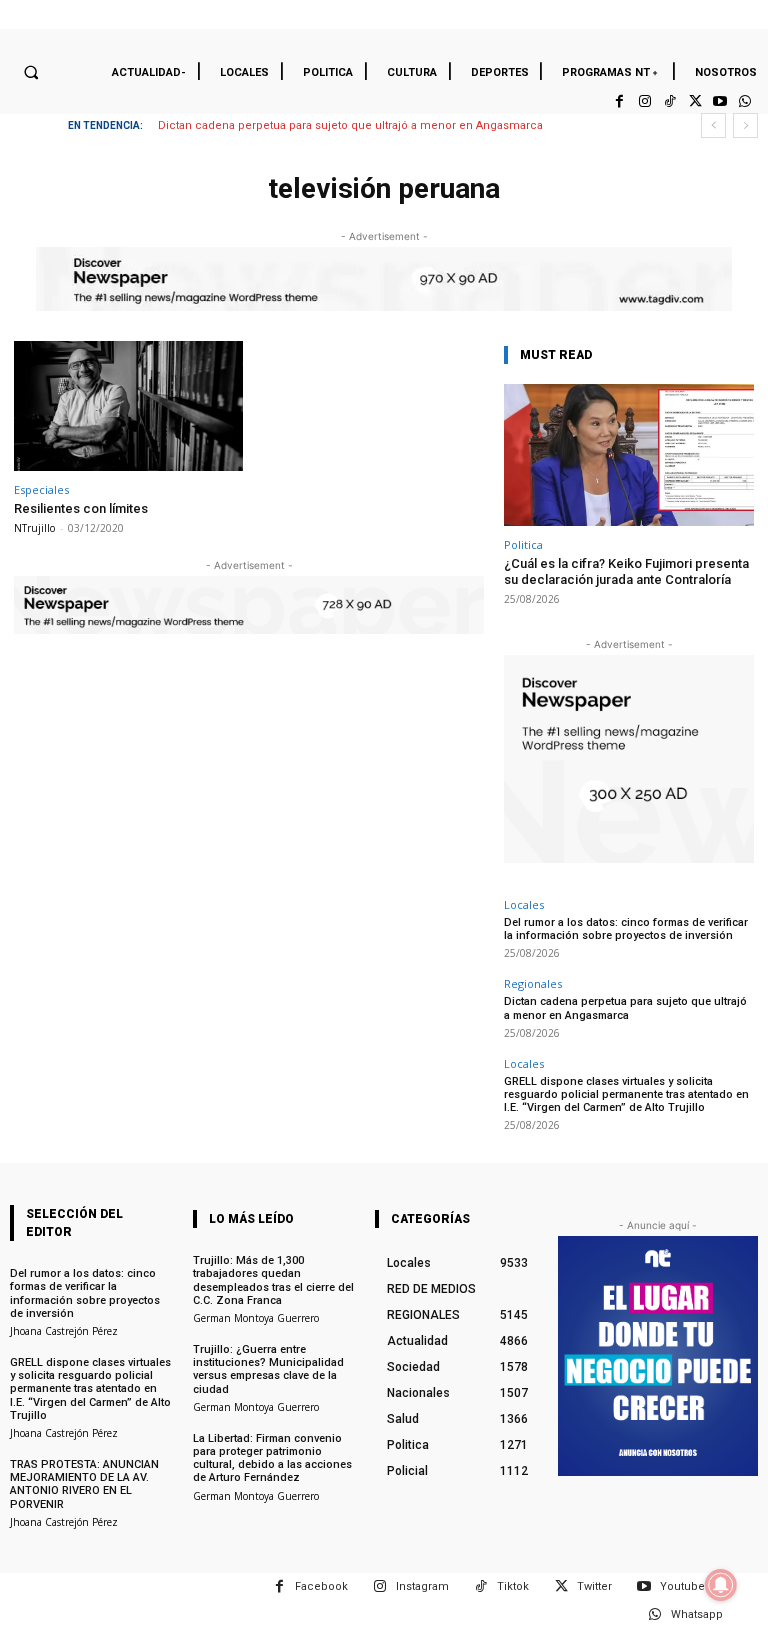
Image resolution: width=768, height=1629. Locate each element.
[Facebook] (619, 101)
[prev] (713, 125)
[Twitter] (694, 101)
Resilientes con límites (81, 508)
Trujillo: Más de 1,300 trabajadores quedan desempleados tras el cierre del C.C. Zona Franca (273, 1280)
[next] (745, 125)
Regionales (533, 983)
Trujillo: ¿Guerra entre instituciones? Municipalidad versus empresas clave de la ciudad (268, 1369)
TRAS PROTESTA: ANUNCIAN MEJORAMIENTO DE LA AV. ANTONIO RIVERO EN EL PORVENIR (84, 1484)
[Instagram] (644, 101)
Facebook (321, 1586)
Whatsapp (697, 1614)
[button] (31, 72)
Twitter (594, 1586)
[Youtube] (720, 101)
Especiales (41, 489)
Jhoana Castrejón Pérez (64, 1331)
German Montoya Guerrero (256, 1318)
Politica (523, 544)
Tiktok (513, 1586)
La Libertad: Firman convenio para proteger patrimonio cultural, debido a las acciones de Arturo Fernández (272, 1458)
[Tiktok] (669, 101)
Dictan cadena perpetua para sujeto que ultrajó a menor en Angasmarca (350, 125)
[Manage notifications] (721, 1585)
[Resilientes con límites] (128, 406)
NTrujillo (34, 528)
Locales (524, 904)
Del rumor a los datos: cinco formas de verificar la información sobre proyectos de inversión (626, 929)
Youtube (682, 1586)
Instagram (422, 1586)
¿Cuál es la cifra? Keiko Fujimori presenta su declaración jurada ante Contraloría (626, 571)
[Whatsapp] (745, 101)
